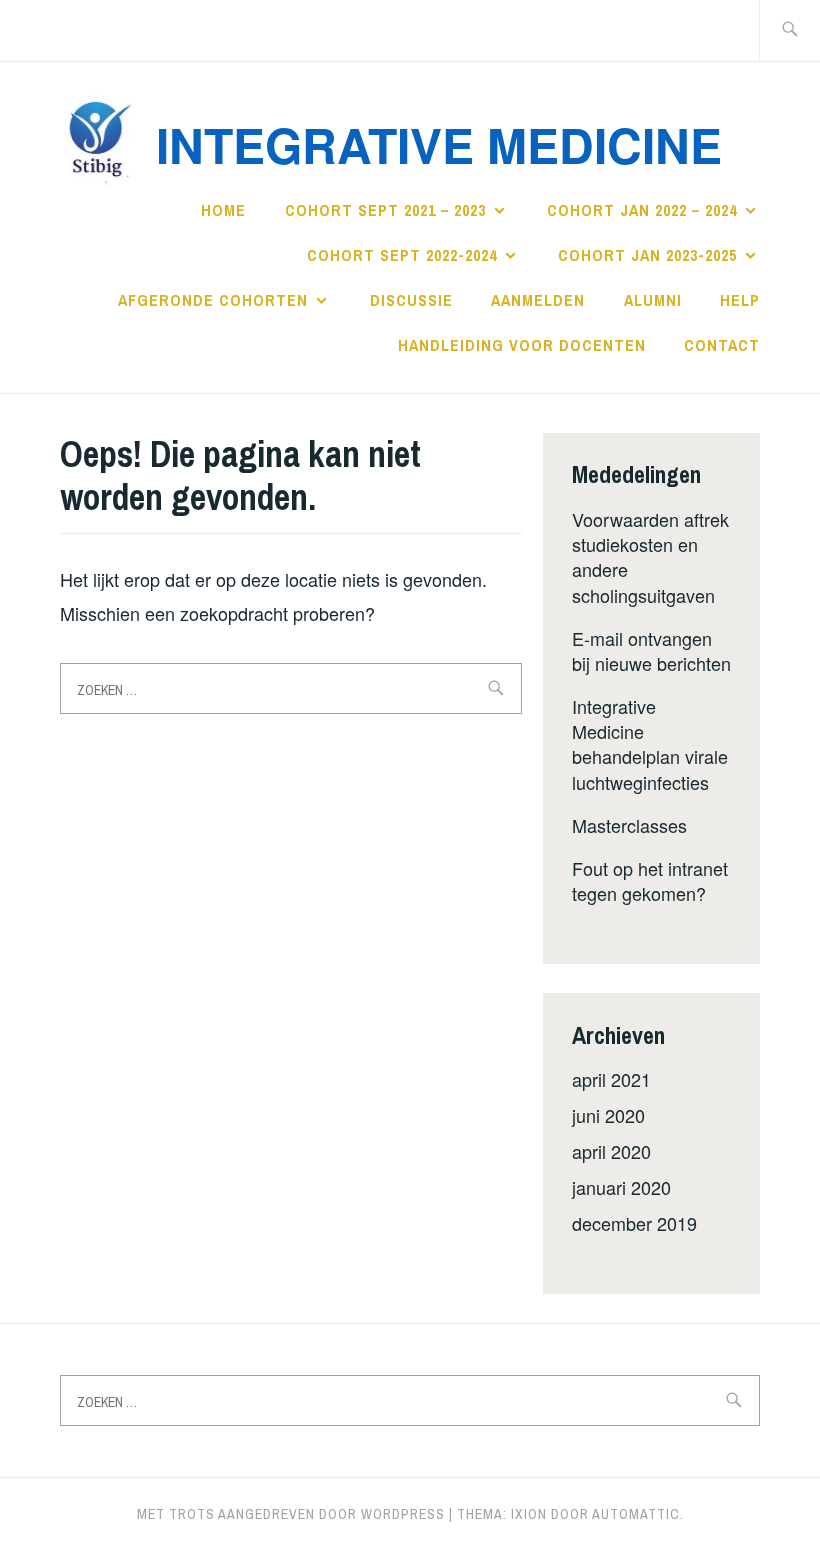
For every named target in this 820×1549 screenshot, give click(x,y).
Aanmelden (538, 300)
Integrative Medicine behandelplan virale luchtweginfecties (650, 744)
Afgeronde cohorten (213, 300)
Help (740, 300)
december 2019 (634, 1223)
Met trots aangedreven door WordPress (291, 1514)
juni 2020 (608, 1115)
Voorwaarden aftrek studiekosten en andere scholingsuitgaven (650, 557)
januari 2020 (621, 1187)
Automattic (636, 1514)
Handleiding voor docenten (522, 345)
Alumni (653, 300)
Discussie (411, 300)
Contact (722, 345)
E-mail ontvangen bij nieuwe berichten (651, 650)
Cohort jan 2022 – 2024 (642, 210)
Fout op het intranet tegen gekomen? (650, 880)
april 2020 (611, 1151)
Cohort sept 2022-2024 (402, 255)
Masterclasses (629, 825)
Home (223, 210)
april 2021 (611, 1079)
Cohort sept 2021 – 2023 (385, 210)
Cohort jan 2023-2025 (647, 255)
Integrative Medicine (439, 144)
